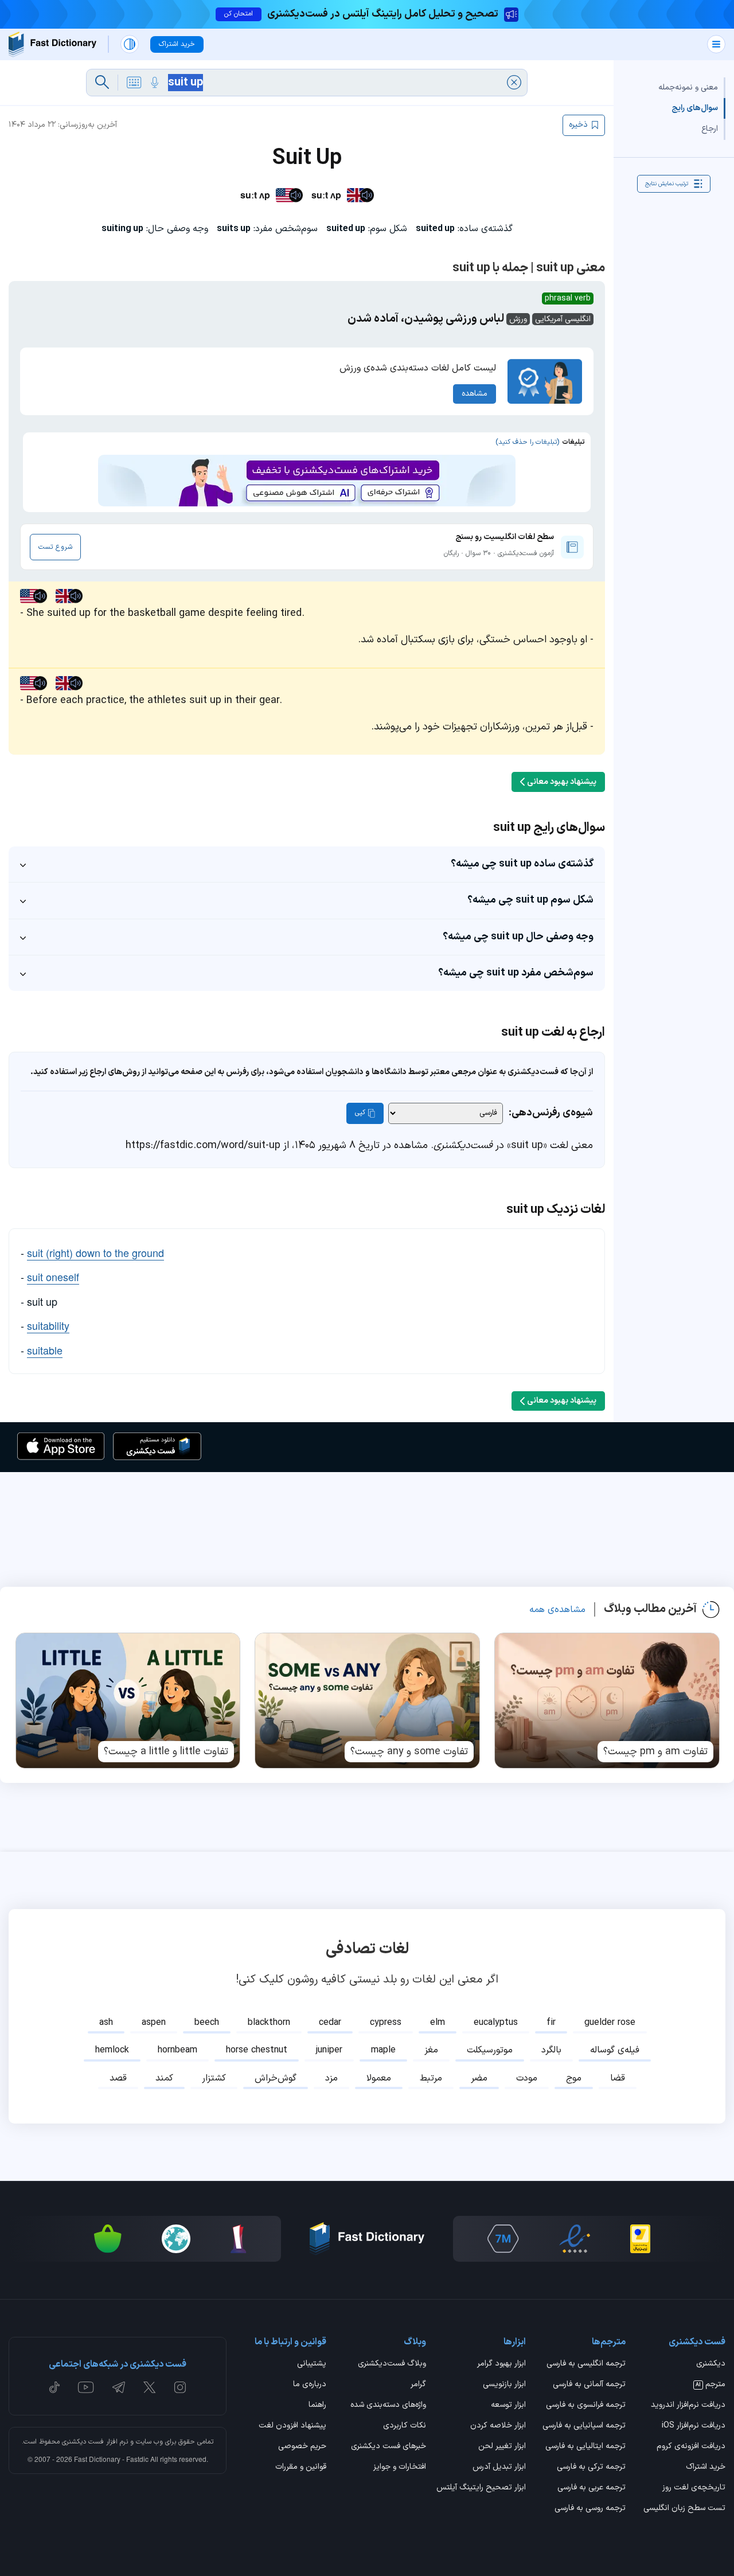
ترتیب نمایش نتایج (667, 183)
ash (106, 2023)
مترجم (710, 2385)
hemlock (112, 2050)
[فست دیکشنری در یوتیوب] (86, 2387)
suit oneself (53, 1277)
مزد (331, 2078)
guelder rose (610, 2023)
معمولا (379, 2078)
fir (551, 2023)
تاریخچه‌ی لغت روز (694, 2488)
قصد (118, 2078)
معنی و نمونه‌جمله (688, 87)
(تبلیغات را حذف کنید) (527, 442)
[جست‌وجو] (102, 83)
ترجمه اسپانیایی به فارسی (584, 2426)
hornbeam (177, 2050)
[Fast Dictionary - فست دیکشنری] (52, 44)
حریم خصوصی (302, 2447)
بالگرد (551, 2050)
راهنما (317, 2406)
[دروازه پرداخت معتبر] (640, 2239)
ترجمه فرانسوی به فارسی (586, 2406)
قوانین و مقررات (301, 2468)
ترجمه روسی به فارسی (590, 2509)
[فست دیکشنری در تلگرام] (119, 2387)
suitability (48, 1325)
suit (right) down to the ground (95, 1252)
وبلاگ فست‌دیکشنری (392, 2364)
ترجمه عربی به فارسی (592, 2488)
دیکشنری (711, 2364)
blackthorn (269, 2023)
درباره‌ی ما (310, 2385)
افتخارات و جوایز (400, 2468)
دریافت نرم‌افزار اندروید (688, 2406)
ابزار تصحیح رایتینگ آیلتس (481, 2488)
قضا (618, 2078)
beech (207, 2023)
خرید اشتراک (706, 2468)
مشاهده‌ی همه (557, 1610)
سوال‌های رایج (695, 108)
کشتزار (214, 2078)
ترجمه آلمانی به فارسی (589, 2385)
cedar (330, 2023)
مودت (527, 2078)
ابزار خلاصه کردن (498, 2426)
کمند (164, 2078)
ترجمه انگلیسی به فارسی (586, 2364)
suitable (45, 1350)
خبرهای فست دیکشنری (389, 2447)
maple (383, 2050)
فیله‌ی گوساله (615, 2050)
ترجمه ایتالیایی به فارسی (585, 2447)
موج (574, 2078)
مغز (431, 2050)
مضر (479, 2078)
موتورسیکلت (490, 2050)
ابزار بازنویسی (504, 2385)
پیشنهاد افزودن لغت (292, 2426)
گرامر (418, 2385)
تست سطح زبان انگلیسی (684, 2509)
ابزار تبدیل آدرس (499, 2468)
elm (438, 2023)
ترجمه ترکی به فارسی (591, 2468)
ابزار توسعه (508, 2406)
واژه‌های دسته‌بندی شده (388, 2406)
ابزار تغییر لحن (502, 2447)
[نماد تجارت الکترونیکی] (575, 2239)
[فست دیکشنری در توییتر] (150, 2387)
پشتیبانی (312, 2364)
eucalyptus (496, 2023)
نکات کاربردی (405, 2426)
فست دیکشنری (83, 2442)
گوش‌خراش (276, 2078)
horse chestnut (257, 2050)
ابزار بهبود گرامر (501, 2364)
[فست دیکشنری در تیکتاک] (54, 2387)
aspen (154, 2023)
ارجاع (710, 129)
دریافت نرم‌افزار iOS (694, 2426)
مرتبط (431, 2078)
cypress (386, 2023)
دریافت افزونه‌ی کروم (691, 2447)
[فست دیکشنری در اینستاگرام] (180, 2387)
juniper (329, 2050)
